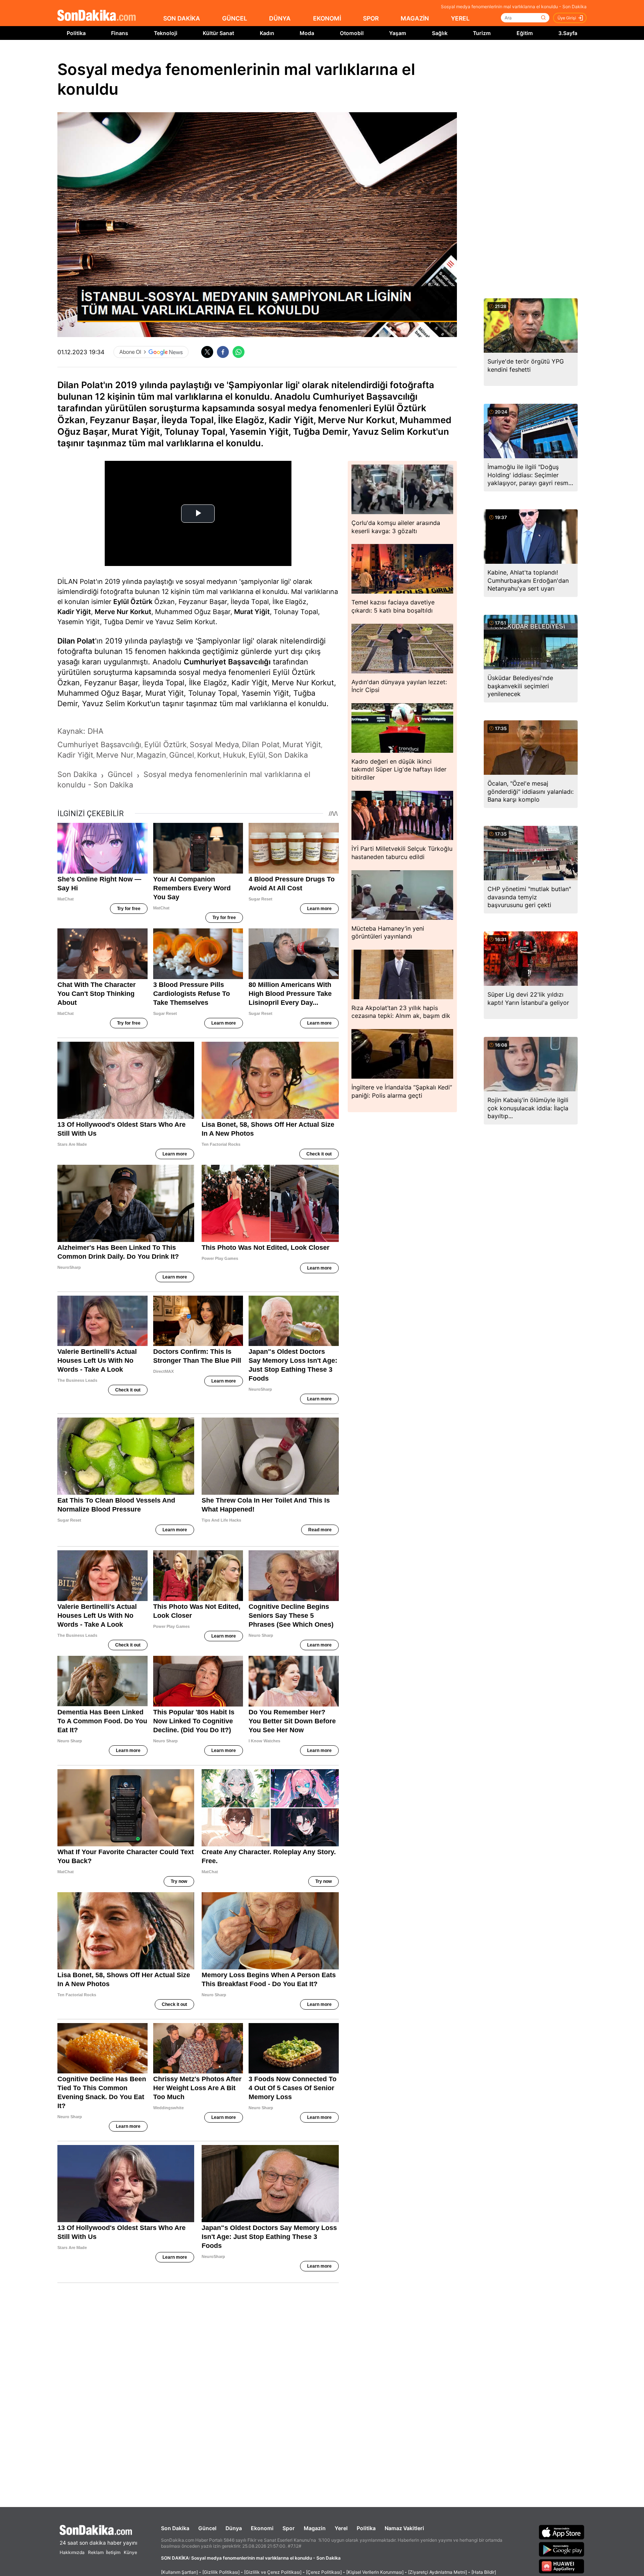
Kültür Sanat (218, 33)
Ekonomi (262, 2528)
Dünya (234, 2528)
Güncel (207, 2528)
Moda (307, 33)
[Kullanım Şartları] (179, 2572)
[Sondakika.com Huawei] (562, 2566)
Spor (289, 2528)
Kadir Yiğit (74, 612)
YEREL (460, 18)
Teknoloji (166, 33)
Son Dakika (175, 2528)
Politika (76, 33)
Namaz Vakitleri (404, 2528)
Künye (130, 2552)
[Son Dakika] (97, 16)
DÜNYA (280, 18)
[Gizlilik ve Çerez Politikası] (273, 2572)
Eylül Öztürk (133, 602)
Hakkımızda (72, 2552)
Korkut (141, 612)
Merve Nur (111, 612)
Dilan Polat (76, 641)
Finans (120, 33)
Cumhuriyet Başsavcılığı (227, 662)
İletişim (113, 2552)
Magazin (315, 2528)
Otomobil (352, 33)
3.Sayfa (568, 33)
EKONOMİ (327, 18)
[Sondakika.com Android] (562, 2549)
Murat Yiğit (252, 612)
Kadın (267, 33)
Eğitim (525, 33)
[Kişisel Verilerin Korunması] (375, 2572)
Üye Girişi (567, 18)
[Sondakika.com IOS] (562, 2532)
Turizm (482, 33)
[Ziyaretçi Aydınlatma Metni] (438, 2572)
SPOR (371, 18)
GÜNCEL (235, 18)
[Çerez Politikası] (324, 2572)
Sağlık (440, 33)
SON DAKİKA (182, 18)
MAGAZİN (415, 18)
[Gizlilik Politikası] (221, 2572)
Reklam (96, 2552)
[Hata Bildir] (484, 2572)
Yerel (341, 2528)
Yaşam (398, 33)
